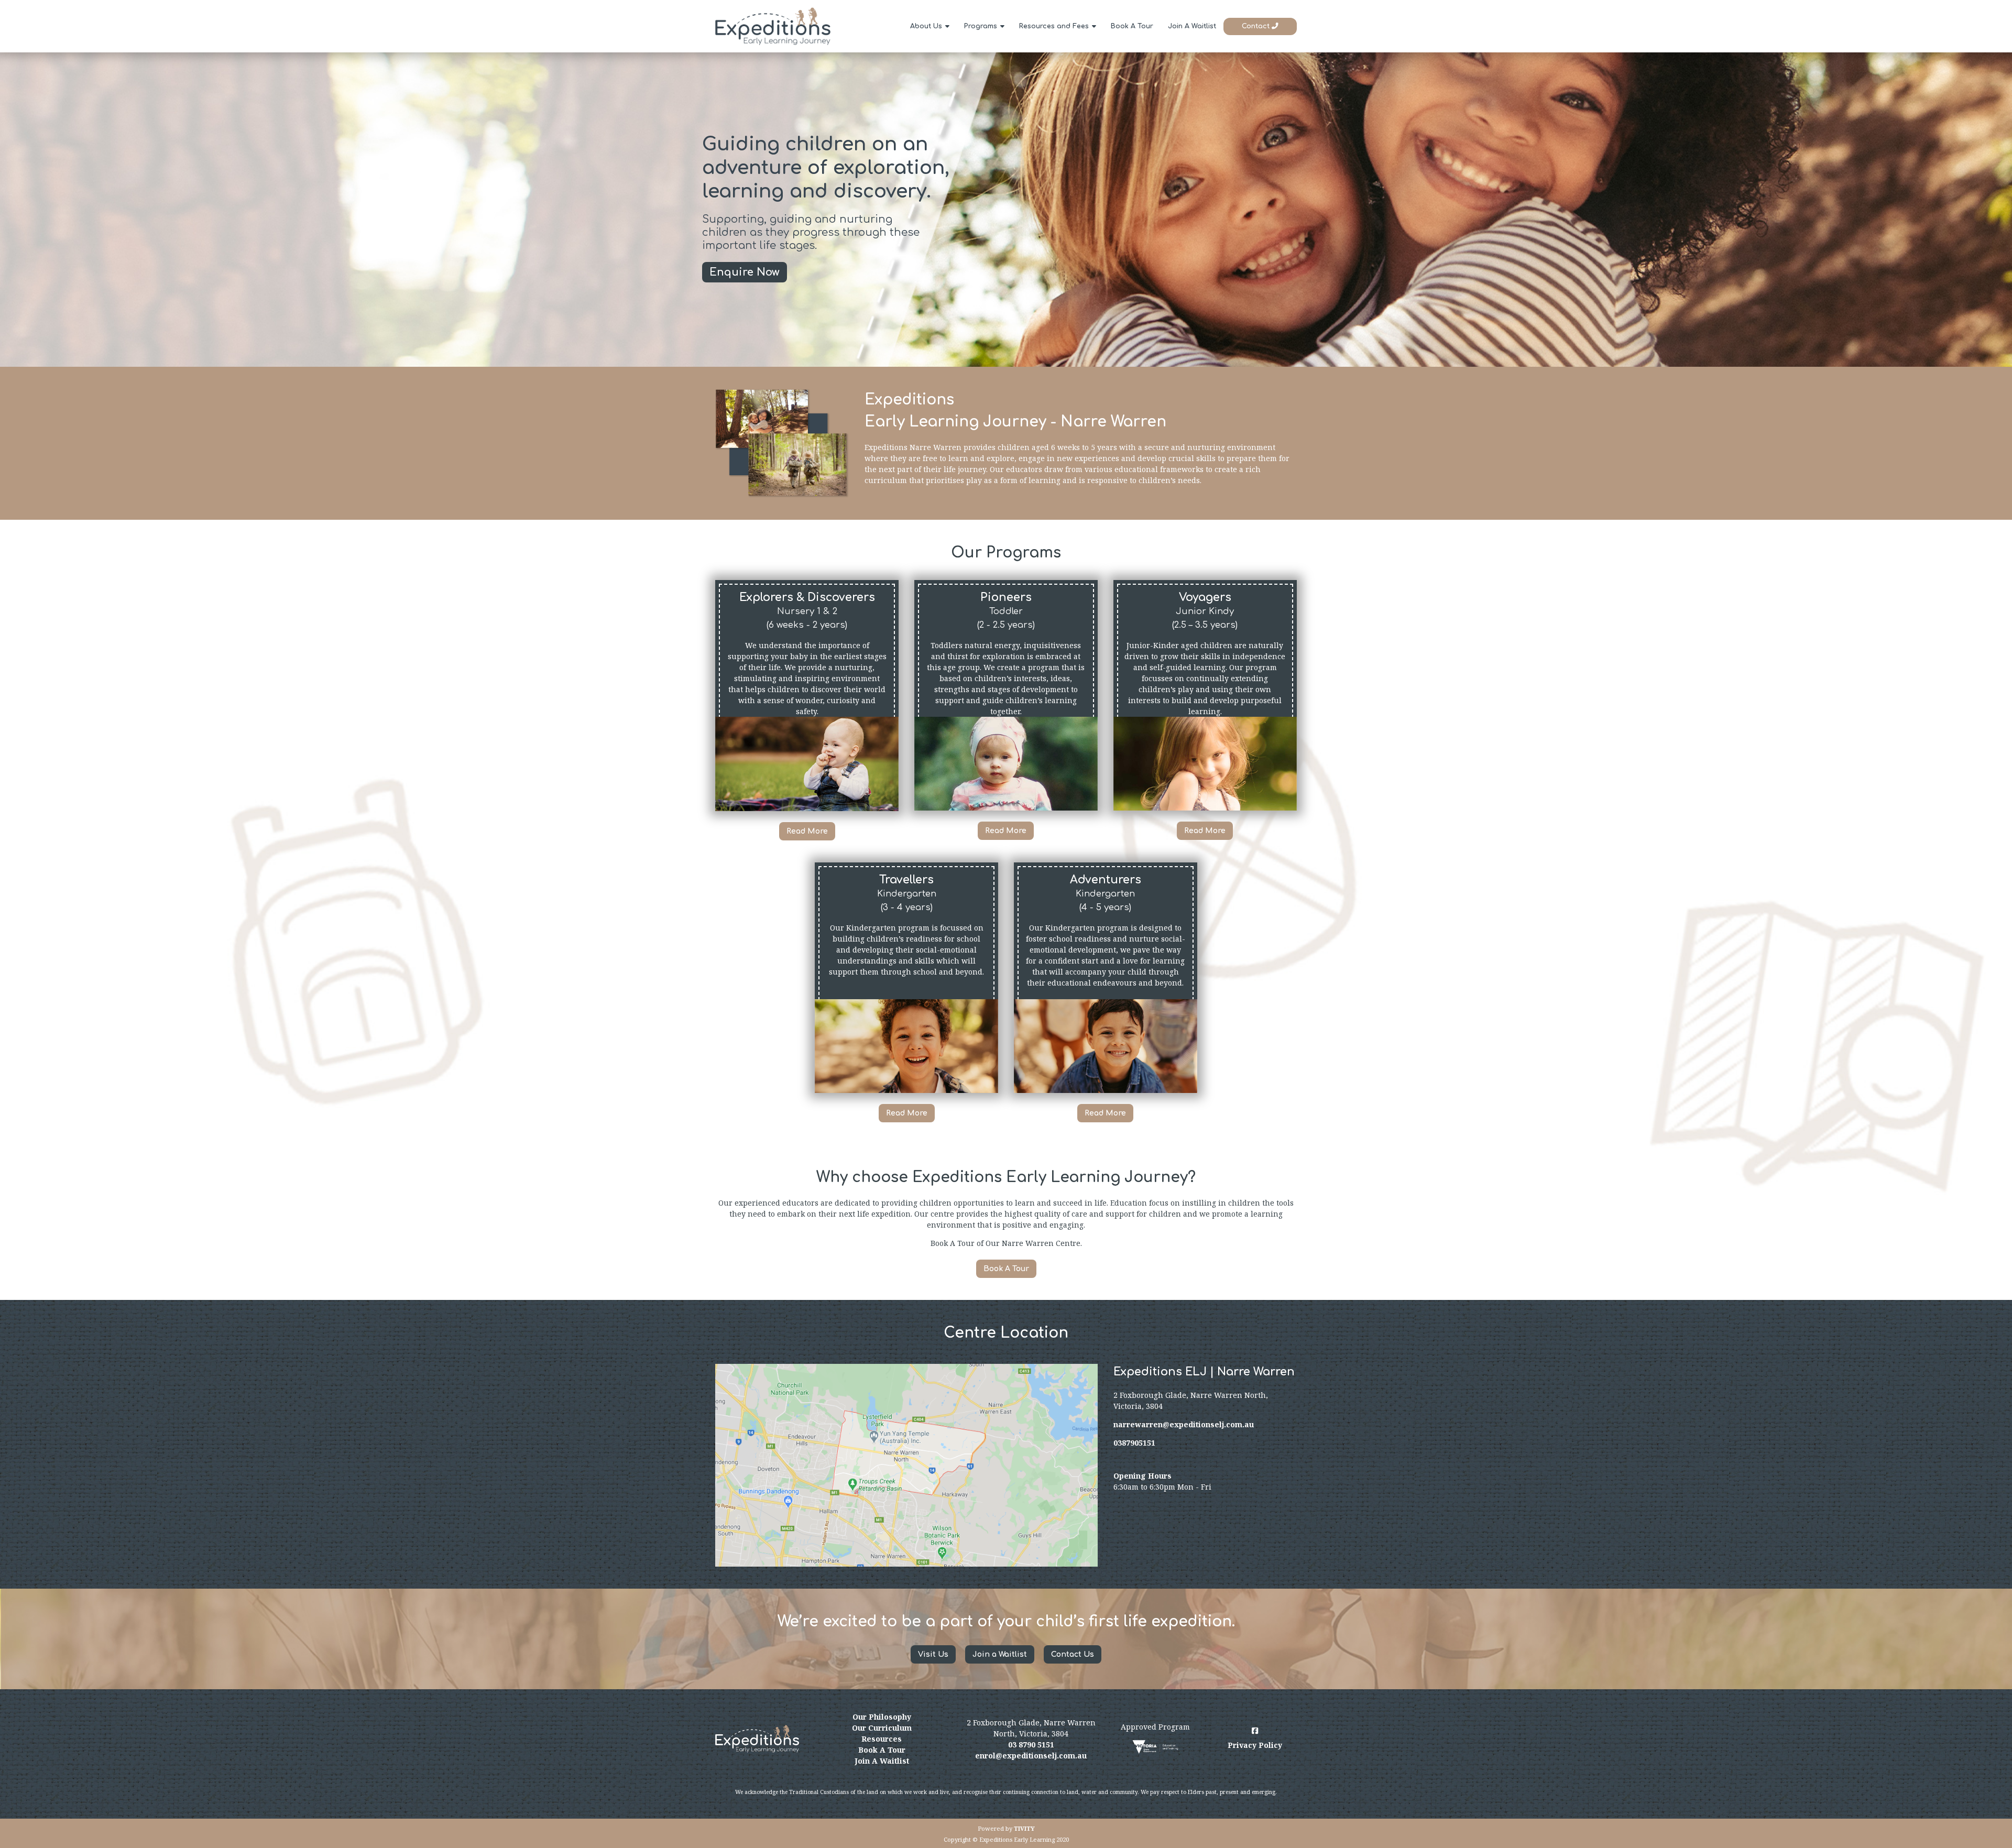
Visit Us (933, 1654)
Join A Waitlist (1192, 26)
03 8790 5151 (1031, 1745)
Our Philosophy (882, 1717)
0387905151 (1134, 1443)
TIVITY (1024, 1828)
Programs (981, 26)
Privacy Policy (1255, 1745)
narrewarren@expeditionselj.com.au (1184, 1424)
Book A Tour (1132, 26)
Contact (1257, 26)
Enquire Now (745, 272)
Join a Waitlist (1000, 1654)
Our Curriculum (882, 1728)
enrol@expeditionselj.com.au (1031, 1756)
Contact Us (1073, 1654)
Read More (807, 831)
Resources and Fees (1054, 26)
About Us (926, 26)
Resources (882, 1739)
